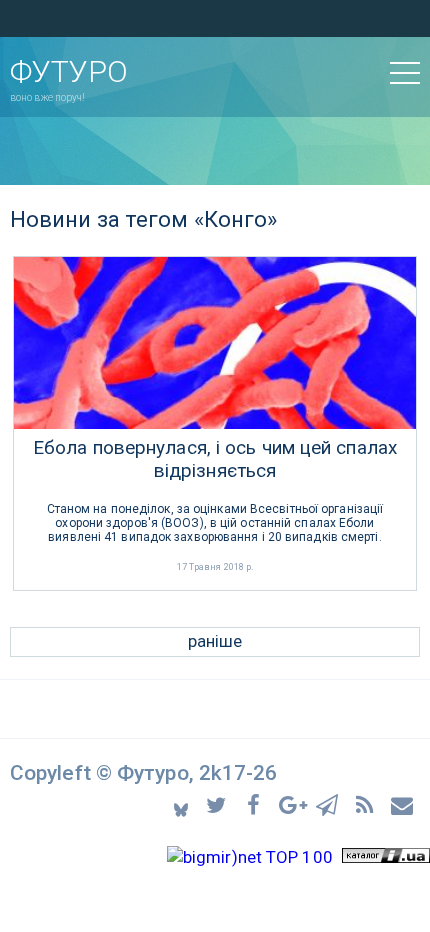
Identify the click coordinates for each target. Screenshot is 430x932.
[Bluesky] (182, 803)
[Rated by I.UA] (386, 857)
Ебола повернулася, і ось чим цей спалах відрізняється (215, 459)
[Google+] (293, 803)
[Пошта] (403, 803)
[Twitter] (219, 803)
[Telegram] (330, 803)
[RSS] (367, 803)
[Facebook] (256, 803)
